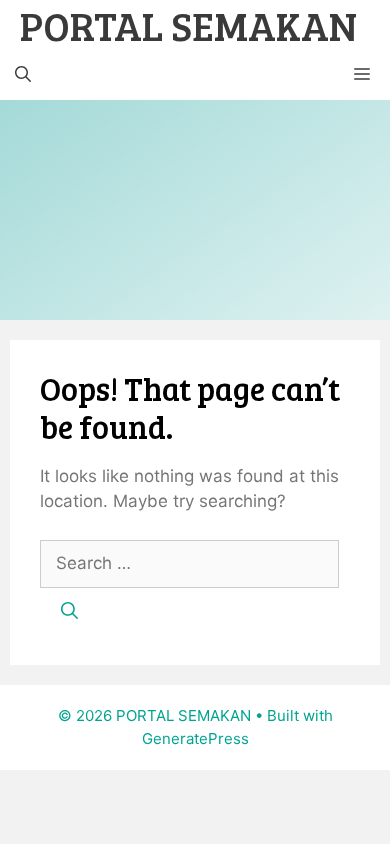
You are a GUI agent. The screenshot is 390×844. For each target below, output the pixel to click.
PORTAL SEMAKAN (188, 25)
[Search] (69, 612)
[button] (23, 75)
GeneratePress (195, 738)
